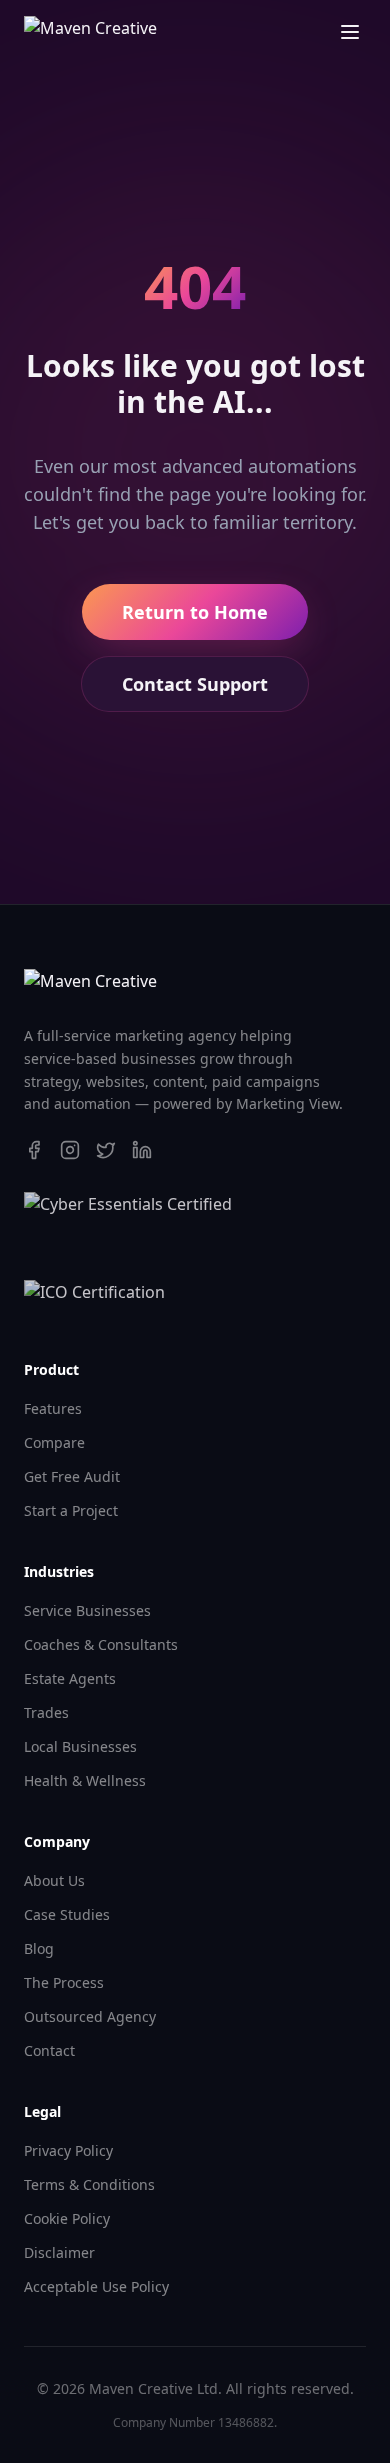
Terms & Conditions (89, 2184)
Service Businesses (87, 1610)
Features (53, 1408)
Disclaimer (59, 2252)
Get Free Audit (72, 1476)
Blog (39, 1948)
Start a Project (71, 1510)
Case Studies (67, 1914)
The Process (64, 1982)
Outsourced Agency (90, 2016)
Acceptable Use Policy (96, 2286)
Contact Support (195, 684)
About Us (54, 1880)
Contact (49, 2050)
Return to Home (195, 612)
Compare (54, 1442)
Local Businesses (80, 1746)
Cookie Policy (67, 2218)
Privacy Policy (68, 2150)
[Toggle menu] (350, 32)
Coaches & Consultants (101, 1644)
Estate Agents (70, 1678)
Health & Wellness (85, 1780)
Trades (46, 1712)
